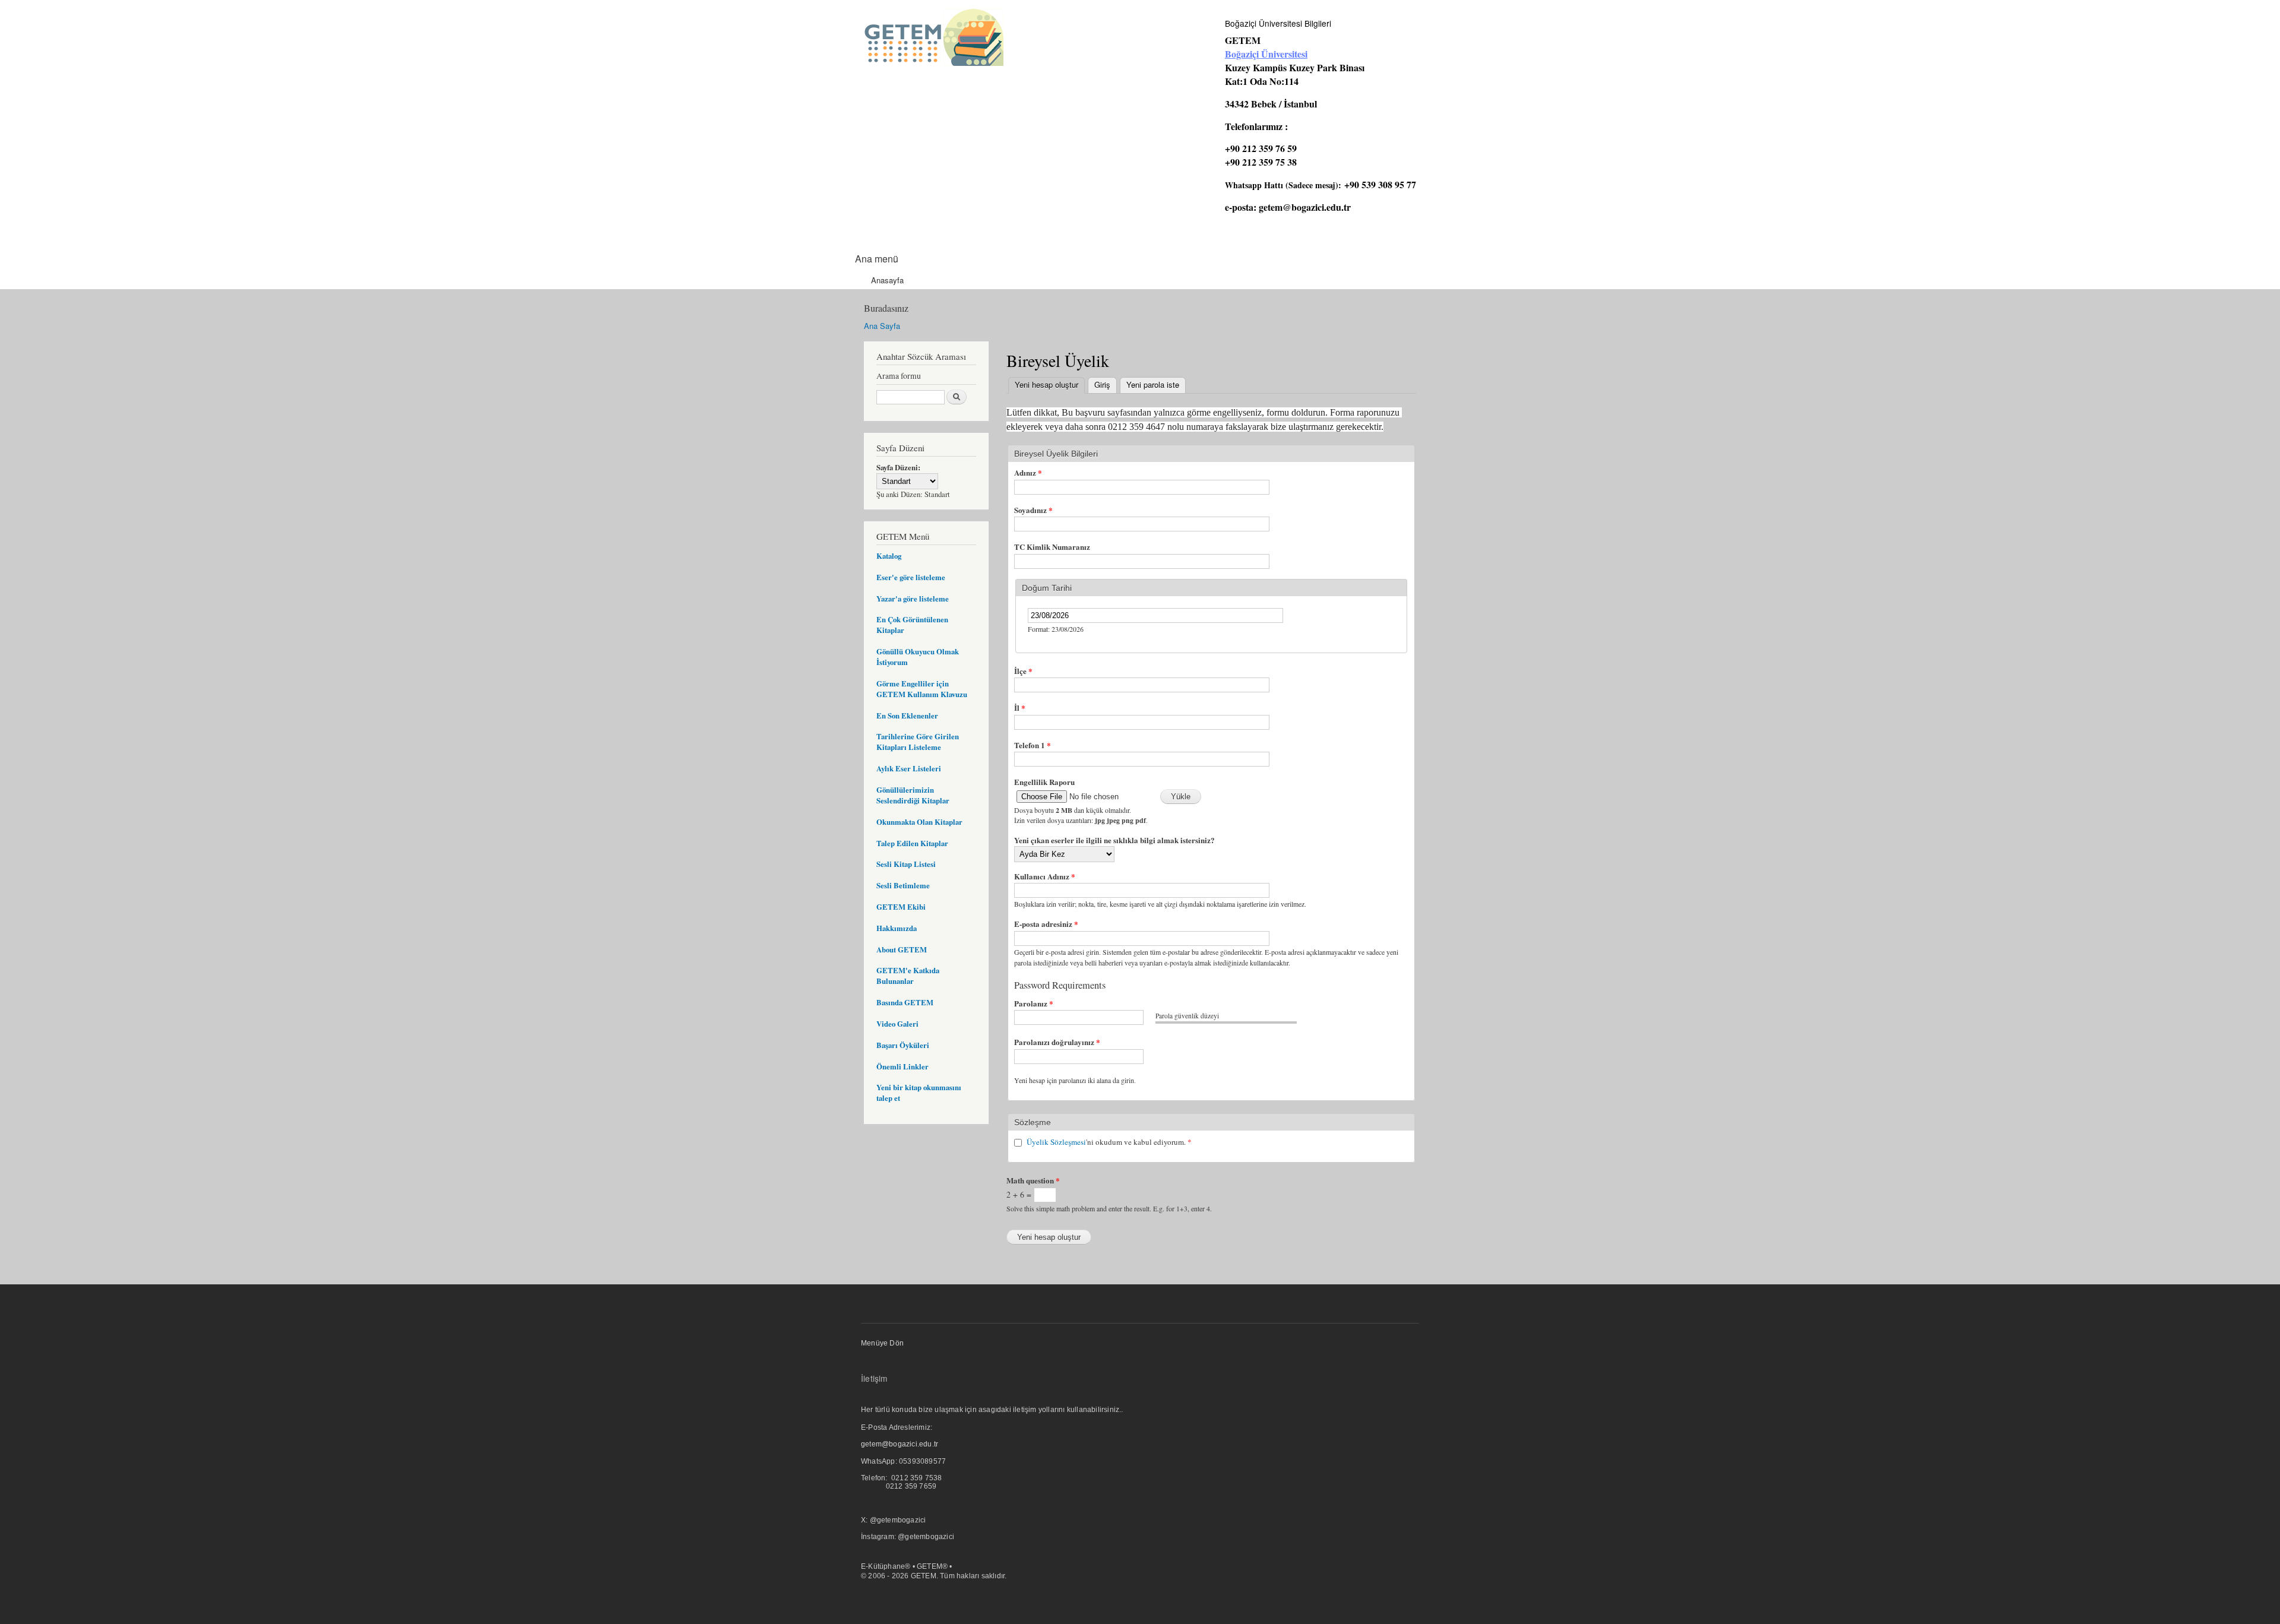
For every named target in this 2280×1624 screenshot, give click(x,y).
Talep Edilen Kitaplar (912, 843)
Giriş (1102, 384)
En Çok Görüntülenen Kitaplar (912, 625)
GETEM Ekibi (901, 907)
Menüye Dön (882, 1343)
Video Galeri (897, 1024)
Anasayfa (887, 280)
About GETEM (902, 949)
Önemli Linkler (902, 1066)
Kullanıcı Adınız (1045, 876)
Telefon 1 (1033, 745)
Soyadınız (1033, 510)
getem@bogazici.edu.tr (1305, 207)
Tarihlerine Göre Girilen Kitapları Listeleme (918, 742)
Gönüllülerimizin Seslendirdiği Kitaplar (913, 795)
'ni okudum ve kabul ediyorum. (1109, 1142)
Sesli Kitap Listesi (906, 864)
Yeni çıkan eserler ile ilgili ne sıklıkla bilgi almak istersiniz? (1114, 840)
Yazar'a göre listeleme (913, 599)
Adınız (1028, 472)
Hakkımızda (897, 928)
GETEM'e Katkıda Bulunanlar (908, 976)
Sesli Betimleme (903, 885)
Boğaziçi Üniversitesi (1266, 54)
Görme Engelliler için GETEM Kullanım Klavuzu (922, 689)
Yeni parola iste (1153, 384)
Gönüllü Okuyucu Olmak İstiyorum (918, 657)
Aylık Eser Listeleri (909, 768)
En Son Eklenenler (907, 716)
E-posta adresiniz (1046, 924)
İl (1020, 707)
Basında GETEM (905, 1002)
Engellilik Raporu (1044, 782)
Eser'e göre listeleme (911, 577)
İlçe (1023, 671)
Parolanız (1034, 1003)
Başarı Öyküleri (903, 1045)
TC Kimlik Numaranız (1052, 547)
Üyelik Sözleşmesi (1056, 1142)
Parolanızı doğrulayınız (1057, 1042)
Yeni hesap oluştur (1050, 384)
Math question (1033, 1180)
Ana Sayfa (882, 326)
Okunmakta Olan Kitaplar (919, 822)
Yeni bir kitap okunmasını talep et (919, 1093)
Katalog (889, 556)
